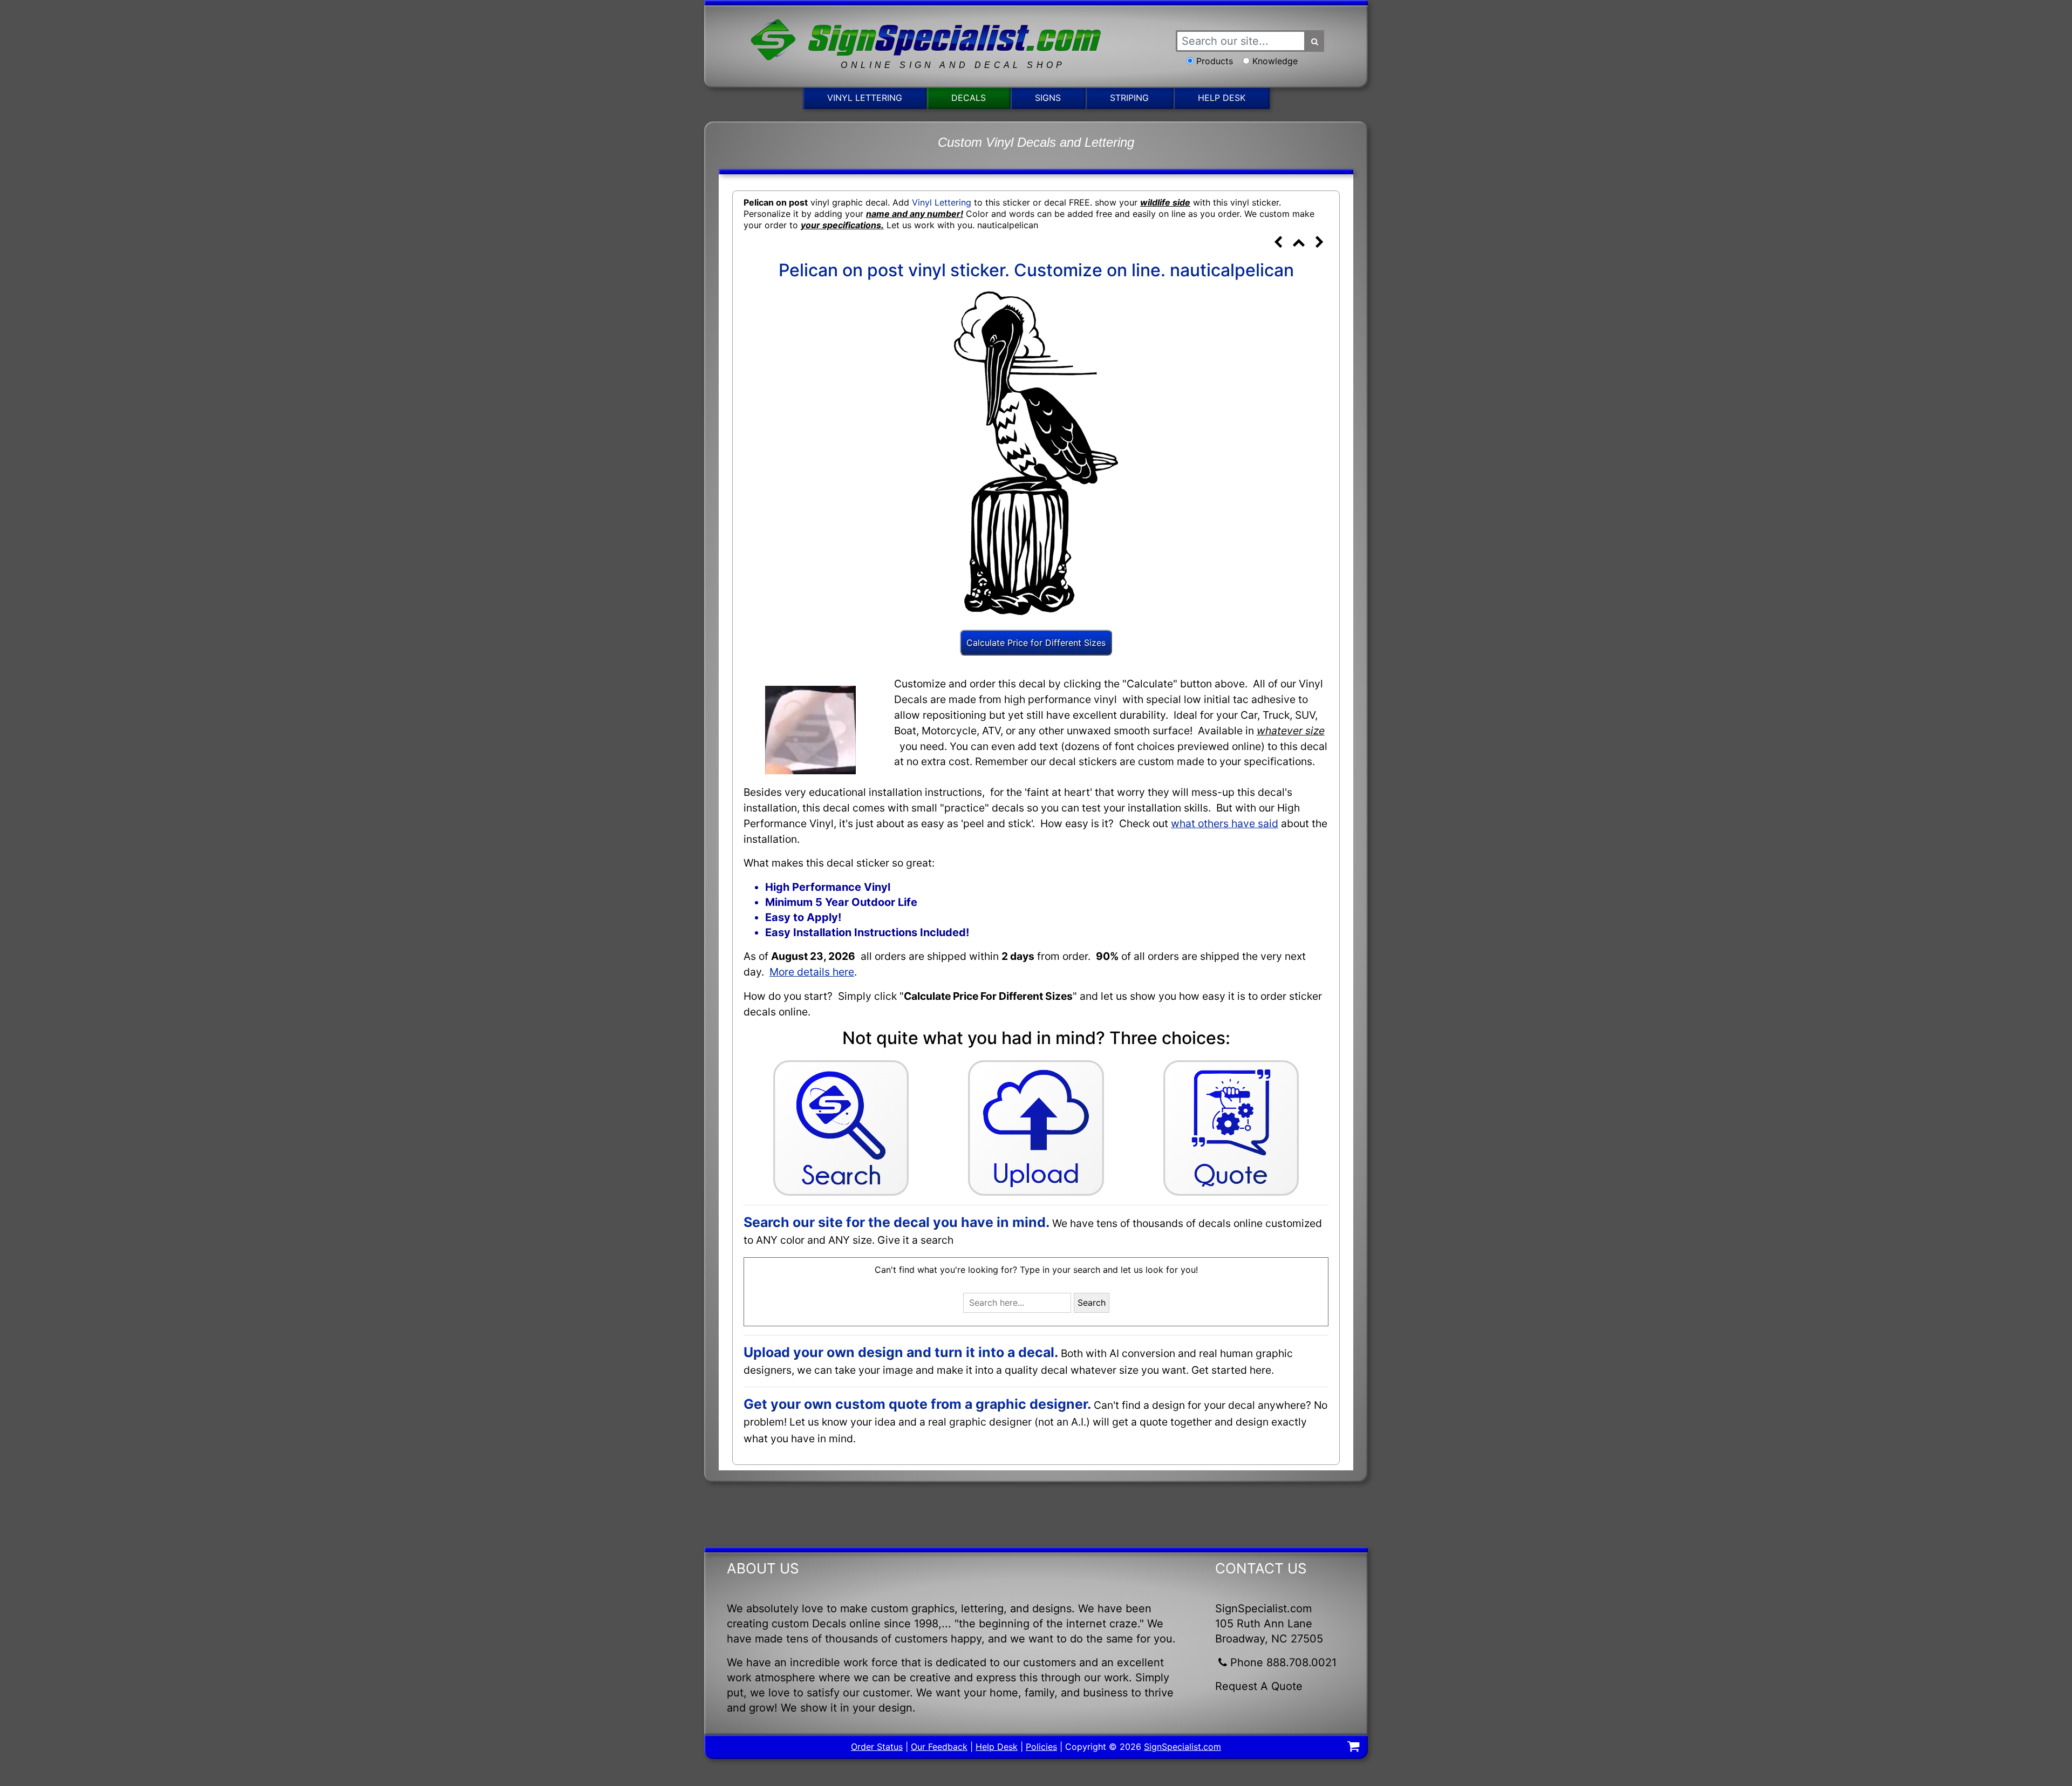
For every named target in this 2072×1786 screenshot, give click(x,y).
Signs (1048, 98)
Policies (1041, 1747)
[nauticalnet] (1278, 243)
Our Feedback (939, 1747)
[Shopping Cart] (1353, 1748)
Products (1215, 61)
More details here (812, 972)
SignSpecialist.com (1182, 1747)
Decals (969, 98)
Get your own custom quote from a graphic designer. (917, 1404)
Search (1092, 1303)
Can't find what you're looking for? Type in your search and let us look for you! (1036, 1270)
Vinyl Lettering (865, 98)
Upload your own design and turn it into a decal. (901, 1352)
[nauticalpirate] (1319, 243)
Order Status (877, 1747)
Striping (1129, 98)
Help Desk (1222, 98)
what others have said (1225, 823)
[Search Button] (1315, 41)
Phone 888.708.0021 (1283, 1662)
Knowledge (1275, 61)
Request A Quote (1259, 1686)
